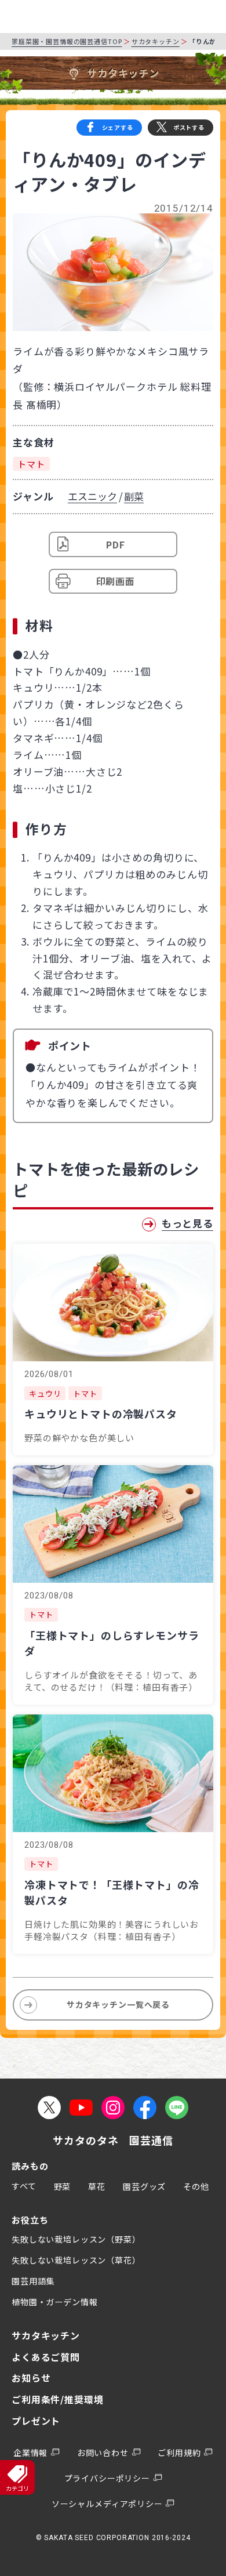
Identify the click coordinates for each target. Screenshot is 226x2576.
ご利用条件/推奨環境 (58, 2399)
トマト (31, 464)
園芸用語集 (33, 2281)
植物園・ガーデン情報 (55, 2302)
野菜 (63, 2186)
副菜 (134, 496)
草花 (97, 2186)
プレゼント (36, 2421)
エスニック (92, 496)
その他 (196, 2186)
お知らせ (31, 2378)
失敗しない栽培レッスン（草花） (76, 2260)
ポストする (189, 127)
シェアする (118, 127)
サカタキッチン (156, 41)
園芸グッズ (144, 2186)
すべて (24, 2186)
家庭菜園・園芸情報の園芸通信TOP (67, 41)
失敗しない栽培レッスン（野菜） (76, 2239)
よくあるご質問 (46, 2357)
